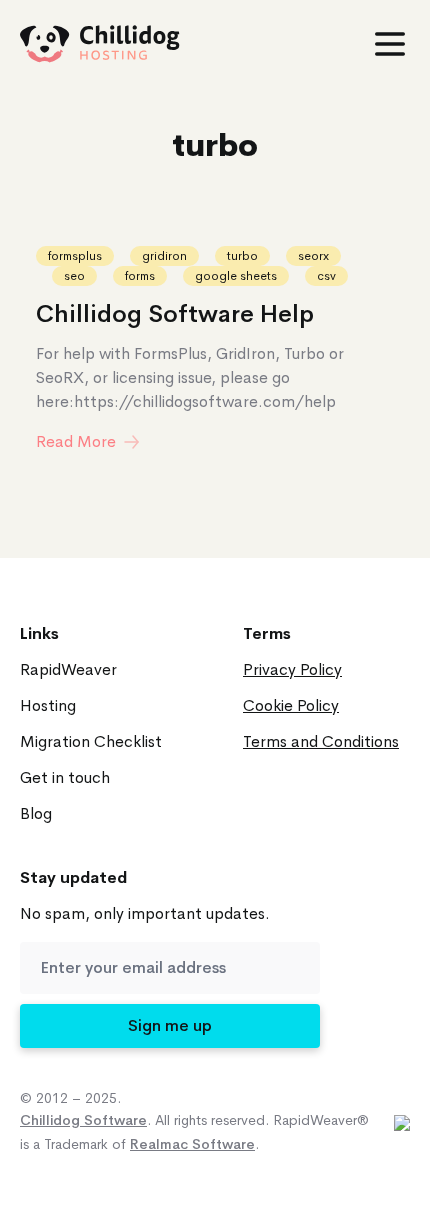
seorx (313, 256)
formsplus (75, 256)
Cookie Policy (291, 705)
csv (326, 276)
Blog (36, 813)
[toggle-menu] (390, 44)
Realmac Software (192, 1144)
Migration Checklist (91, 741)
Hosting (48, 705)
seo (74, 276)
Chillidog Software (83, 1120)
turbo (242, 256)
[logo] (100, 43)
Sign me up (170, 1025)
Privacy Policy (292, 669)
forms (140, 276)
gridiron (164, 256)
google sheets (236, 276)
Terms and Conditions (321, 741)
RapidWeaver (68, 669)
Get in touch (65, 777)
